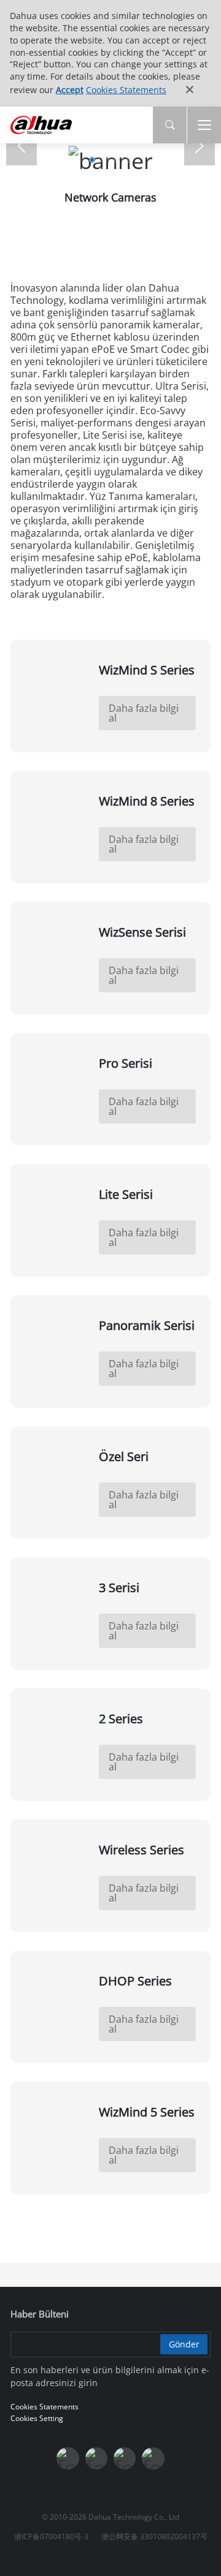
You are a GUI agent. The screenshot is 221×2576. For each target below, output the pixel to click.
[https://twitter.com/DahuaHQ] (68, 2458)
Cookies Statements (126, 90)
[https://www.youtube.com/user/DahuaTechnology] (125, 2458)
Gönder (184, 2344)
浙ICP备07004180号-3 (51, 2536)
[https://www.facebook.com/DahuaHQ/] (96, 2458)
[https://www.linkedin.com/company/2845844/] (153, 2458)
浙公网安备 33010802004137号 (154, 2536)
